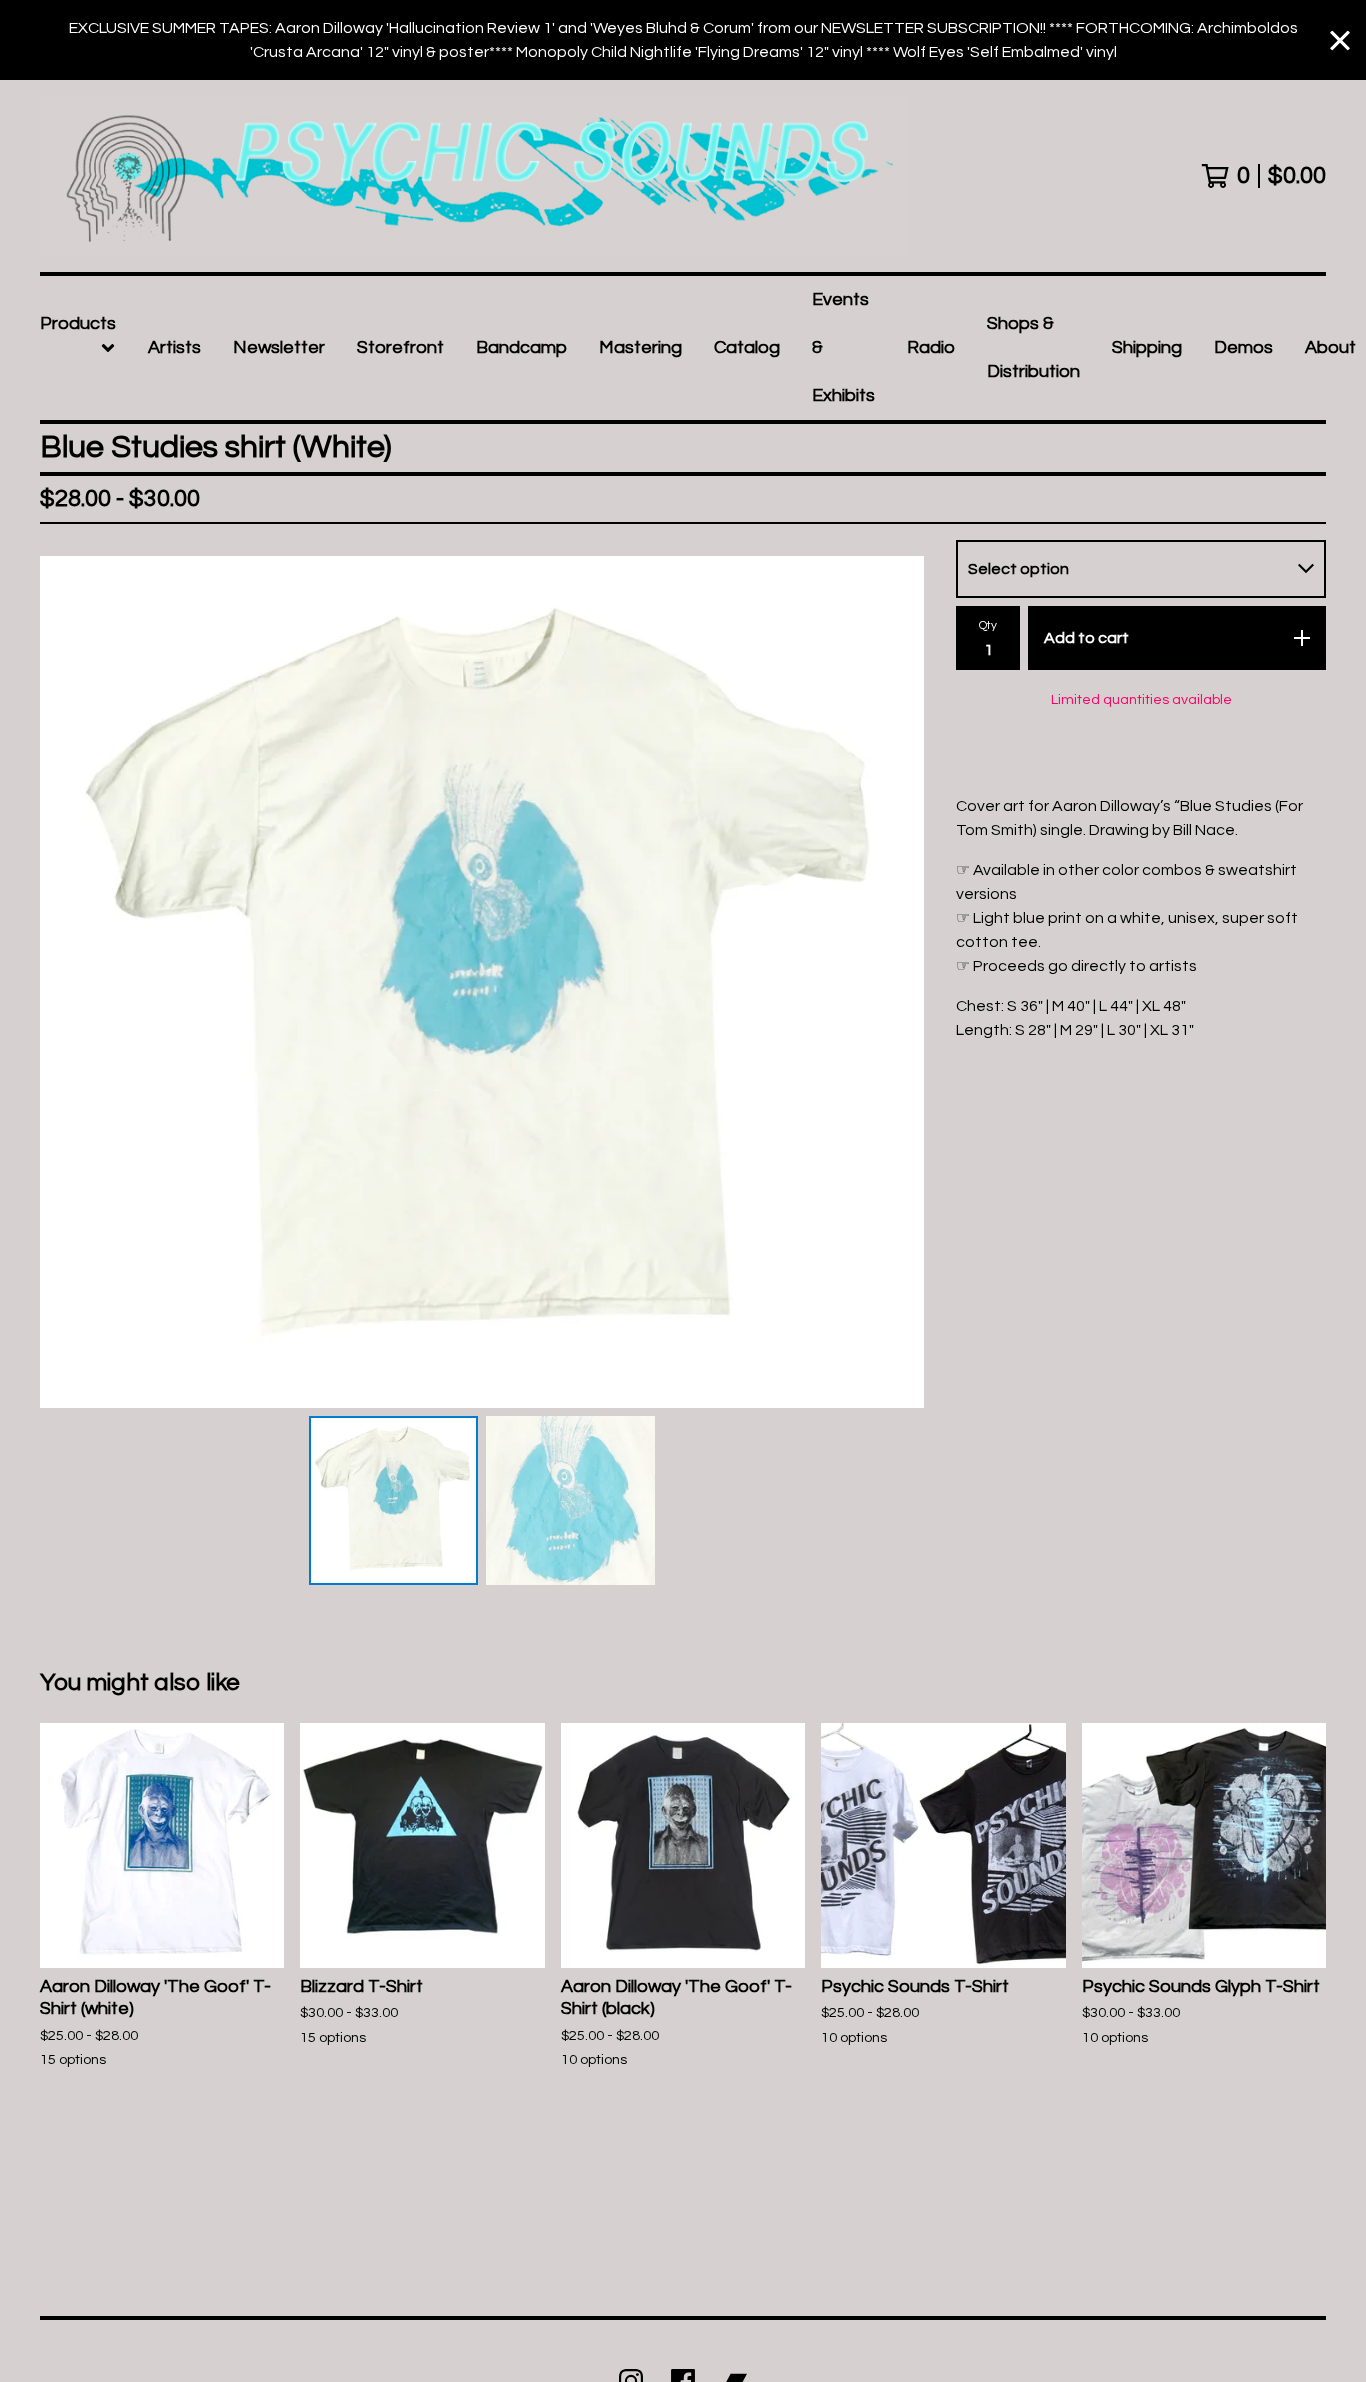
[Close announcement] (1340, 40)
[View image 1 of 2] (393, 1500)
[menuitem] (78, 348)
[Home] (473, 176)
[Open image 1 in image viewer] (482, 982)
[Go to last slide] (68, 982)
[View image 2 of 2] (570, 1500)
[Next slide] (896, 982)
